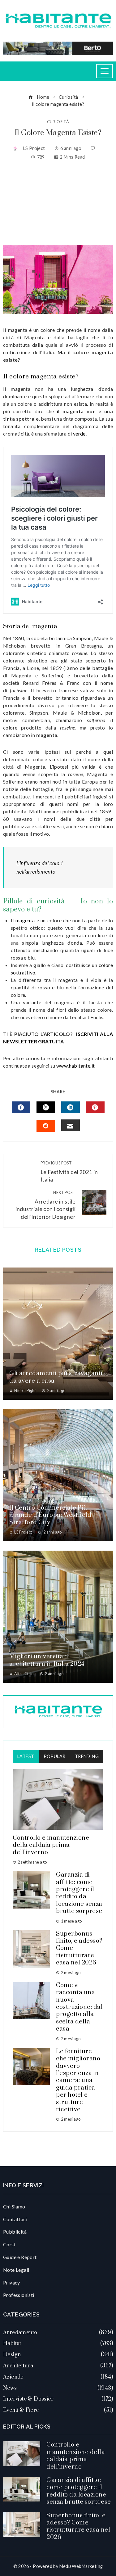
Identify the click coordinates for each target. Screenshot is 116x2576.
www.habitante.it (75, 1066)
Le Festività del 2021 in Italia (69, 1172)
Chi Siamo (14, 2206)
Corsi (9, 2244)
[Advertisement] (58, 203)
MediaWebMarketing (81, 2566)
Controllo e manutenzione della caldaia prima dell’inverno (51, 1845)
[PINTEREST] (95, 1107)
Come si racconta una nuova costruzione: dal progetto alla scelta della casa (79, 2007)
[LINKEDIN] (71, 1107)
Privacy (12, 2282)
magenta (25, 920)
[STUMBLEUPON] (46, 1126)
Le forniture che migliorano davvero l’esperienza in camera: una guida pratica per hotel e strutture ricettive (78, 2081)
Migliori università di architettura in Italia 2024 (47, 1660)
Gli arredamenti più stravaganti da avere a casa (56, 1377)
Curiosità (58, 122)
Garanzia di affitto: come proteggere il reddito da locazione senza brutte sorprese (79, 1893)
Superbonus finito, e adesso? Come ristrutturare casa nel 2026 (78, 2526)
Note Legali (16, 2270)
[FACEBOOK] (21, 1107)
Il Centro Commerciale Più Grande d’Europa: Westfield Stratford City (50, 1515)
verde (79, 434)
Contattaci (15, 2219)
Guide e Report (20, 2257)
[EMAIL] (71, 1125)
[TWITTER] (46, 1107)
